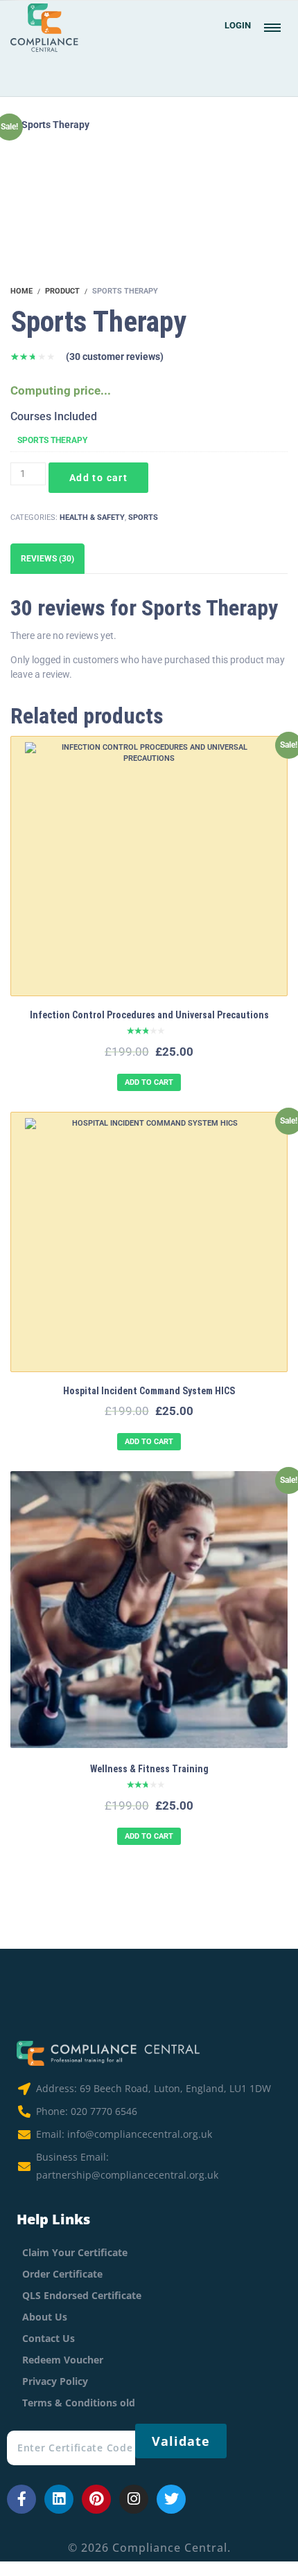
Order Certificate (62, 2274)
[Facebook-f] (21, 2499)
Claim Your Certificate (75, 2252)
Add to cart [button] (149, 1082)
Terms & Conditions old (79, 2403)
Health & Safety (92, 517)
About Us (45, 2317)
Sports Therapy (52, 440)
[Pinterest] (96, 2499)
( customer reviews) (115, 357)
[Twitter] (171, 2499)
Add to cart (98, 478)
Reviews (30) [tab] (47, 559)
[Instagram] (134, 2499)
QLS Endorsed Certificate (82, 2295)
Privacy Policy (55, 2381)
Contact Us (49, 2338)
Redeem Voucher (63, 2360)
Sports (143, 517)
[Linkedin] (59, 2499)
